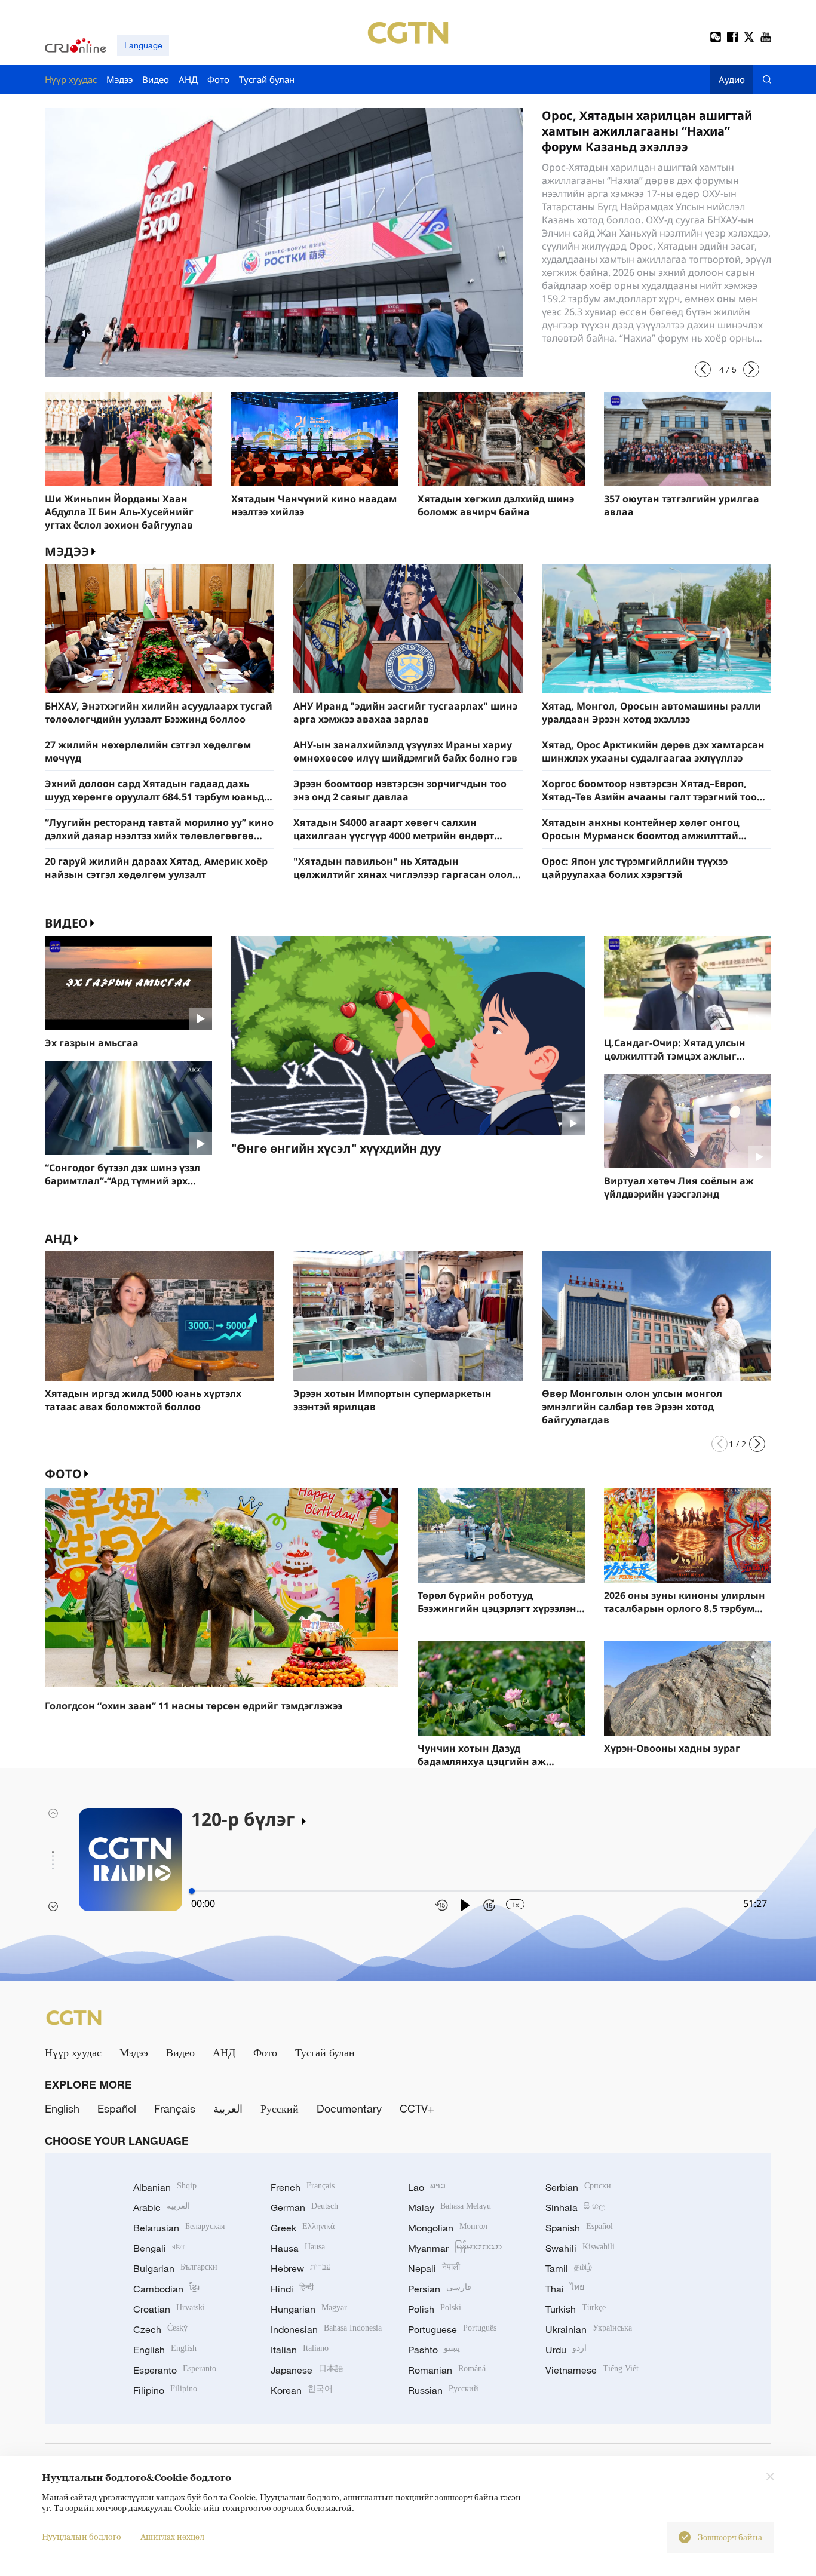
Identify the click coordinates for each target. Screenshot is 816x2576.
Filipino (165, 2390)
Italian (300, 2350)
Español (117, 2108)
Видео (66, 923)
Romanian (447, 2370)
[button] (703, 369)
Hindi (292, 2289)
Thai (565, 2289)
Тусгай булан (325, 2052)
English (62, 2108)
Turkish (576, 2309)
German (304, 2207)
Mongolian (448, 2228)
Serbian (578, 2187)
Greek (303, 2228)
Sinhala (575, 2207)
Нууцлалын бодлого (82, 2536)
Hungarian (309, 2309)
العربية (228, 2108)
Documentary (349, 2108)
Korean (302, 2390)
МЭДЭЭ (67, 552)
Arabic (162, 2207)
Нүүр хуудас (73, 2052)
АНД (58, 1238)
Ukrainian (589, 2329)
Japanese (307, 2370)
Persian (440, 2289)
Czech (160, 2329)
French (303, 2187)
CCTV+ (417, 2108)
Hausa (298, 2248)
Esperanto (175, 2370)
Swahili (580, 2248)
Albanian (165, 2187)
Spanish (579, 2228)
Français (175, 2108)
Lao (427, 2187)
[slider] (192, 1891)
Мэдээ (134, 2052)
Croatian (169, 2309)
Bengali (159, 2248)
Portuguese (452, 2329)
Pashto (434, 2350)
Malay (450, 2207)
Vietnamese (592, 2370)
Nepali (434, 2268)
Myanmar (455, 2248)
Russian (443, 2390)
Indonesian (326, 2329)
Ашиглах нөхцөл (172, 2536)
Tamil (569, 2268)
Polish (435, 2309)
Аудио (732, 79)
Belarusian (179, 2228)
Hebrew (301, 2268)
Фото (63, 1474)
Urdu (566, 2350)
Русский (280, 2108)
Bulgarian (175, 2268)
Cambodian (166, 2289)
